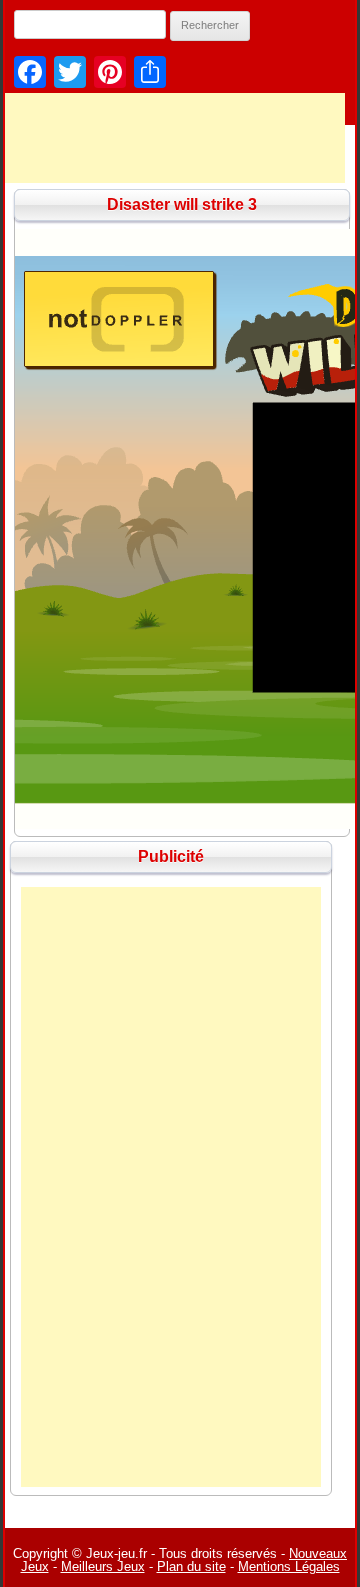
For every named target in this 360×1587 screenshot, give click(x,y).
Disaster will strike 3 (182, 204)
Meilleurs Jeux (103, 1566)
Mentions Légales (289, 1566)
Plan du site (191, 1566)
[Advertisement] (171, 1187)
